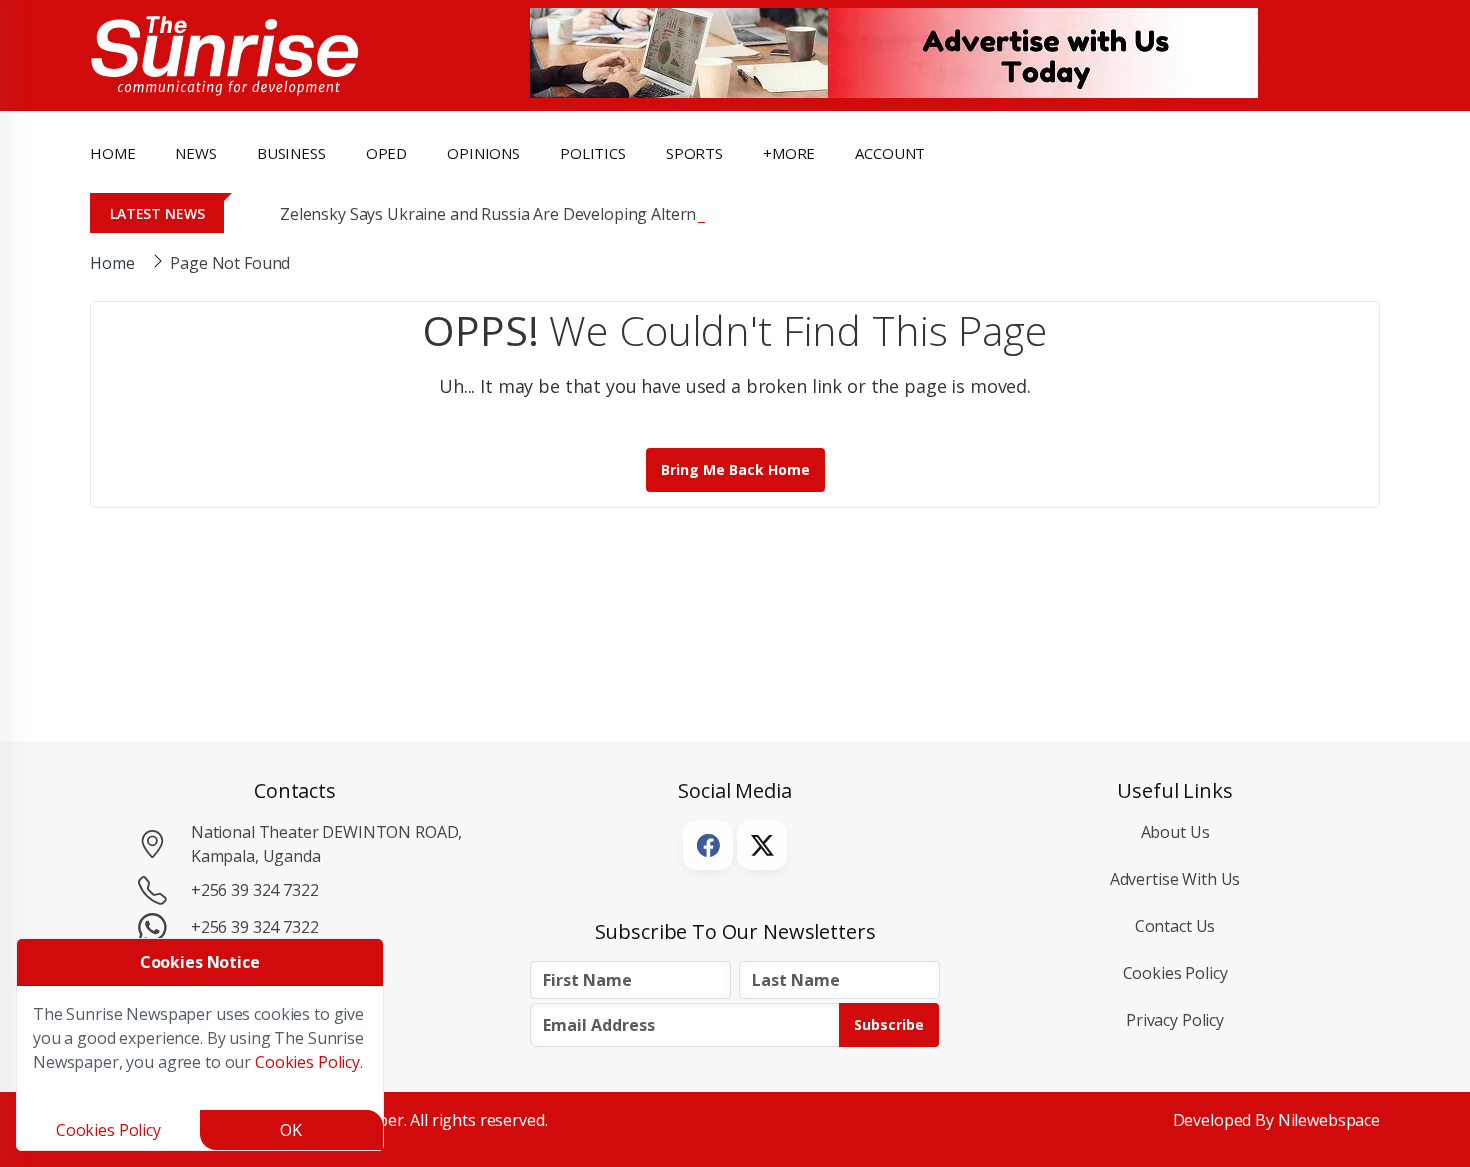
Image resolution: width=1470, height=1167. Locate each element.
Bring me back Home (735, 469)
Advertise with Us (1175, 879)
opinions (483, 153)
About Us (1175, 832)
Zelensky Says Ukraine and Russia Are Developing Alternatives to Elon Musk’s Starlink (596, 214)
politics (593, 153)
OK (291, 1130)
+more (789, 153)
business (291, 153)
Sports (694, 153)
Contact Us (1175, 926)
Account (890, 153)
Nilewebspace (1329, 1120)
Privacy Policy (1175, 1020)
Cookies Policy (1175, 973)
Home (112, 153)
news (195, 153)
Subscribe (889, 1024)
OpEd (386, 153)
